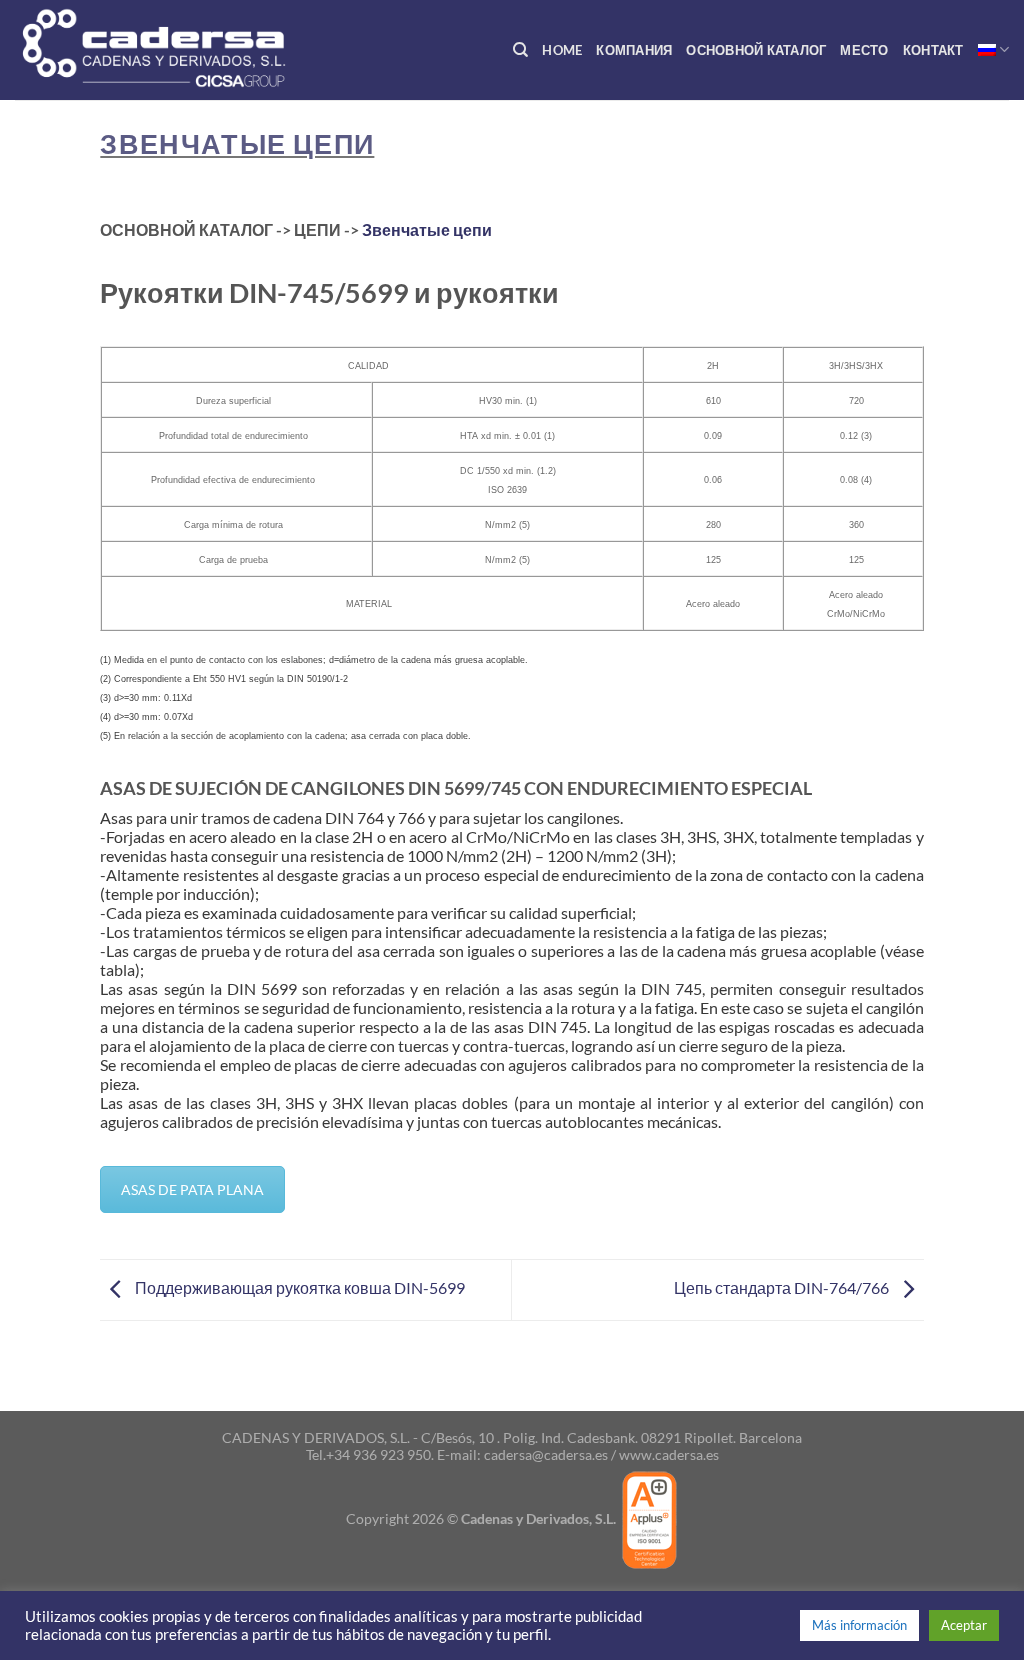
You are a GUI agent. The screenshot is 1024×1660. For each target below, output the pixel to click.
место (864, 50)
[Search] (520, 50)
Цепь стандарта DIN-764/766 (783, 1287)
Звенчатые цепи (237, 143)
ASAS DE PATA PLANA (192, 1189)
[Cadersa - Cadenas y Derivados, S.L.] (189, 50)
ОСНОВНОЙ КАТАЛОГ (756, 50)
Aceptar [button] (964, 1625)
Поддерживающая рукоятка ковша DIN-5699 (298, 1287)
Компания (634, 50)
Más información (859, 1625)
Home (562, 50)
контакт (933, 50)
